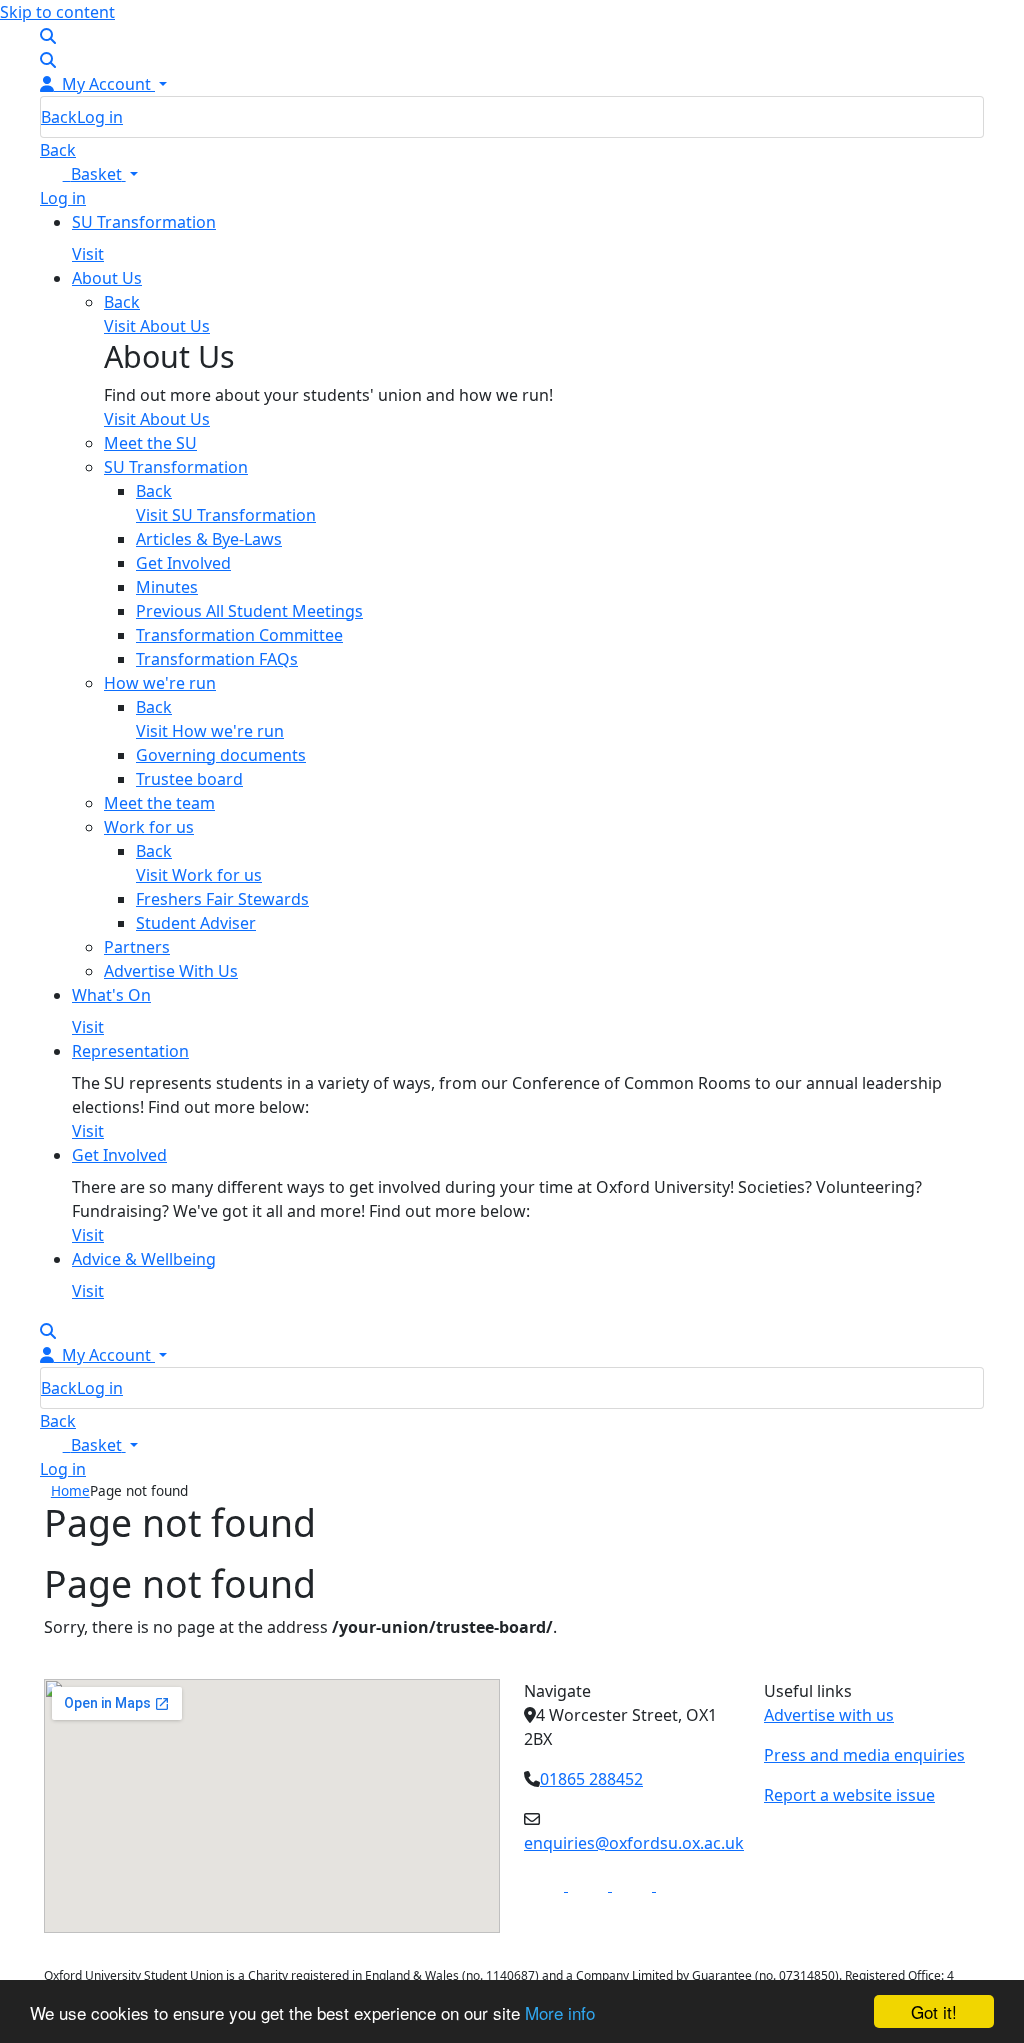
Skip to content (57, 12)
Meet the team (159, 803)
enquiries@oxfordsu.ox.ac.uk (634, 1843)
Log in (100, 117)
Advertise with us (829, 1715)
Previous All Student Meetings (249, 611)
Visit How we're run (210, 731)
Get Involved (183, 563)
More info (560, 2012)
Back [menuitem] (59, 117)
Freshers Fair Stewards (222, 899)
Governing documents (221, 755)
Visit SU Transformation (226, 515)
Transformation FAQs (217, 659)
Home (70, 1490)
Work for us (149, 827)
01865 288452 (591, 1779)
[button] (89, 174)
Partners (137, 947)
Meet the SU (150, 443)
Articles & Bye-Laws (209, 539)
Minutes (167, 587)
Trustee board (189, 779)
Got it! (934, 2011)
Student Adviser (196, 923)
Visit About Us (157, 419)
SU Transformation (176, 467)
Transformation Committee (239, 635)
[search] (48, 36)
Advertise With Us (171, 971)
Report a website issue (849, 1795)
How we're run (160, 683)
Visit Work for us (199, 875)
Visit (88, 254)
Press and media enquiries (864, 1755)
